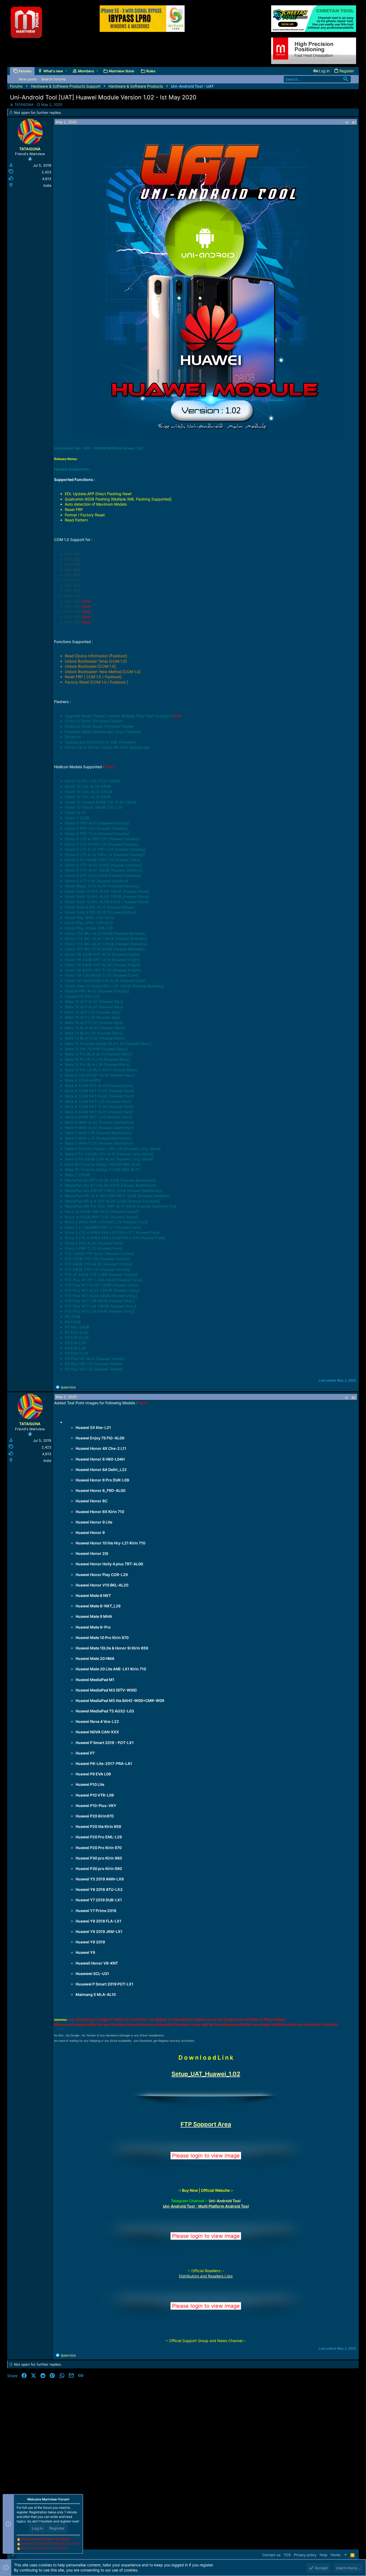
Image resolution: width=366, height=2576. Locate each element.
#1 (354, 122)
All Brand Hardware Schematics (44, 2548)
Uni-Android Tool (225, 2201)
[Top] (346, 2555)
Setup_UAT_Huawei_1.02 (206, 2074)
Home (336, 2555)
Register (57, 2528)
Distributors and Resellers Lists (206, 2276)
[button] (66, 71)
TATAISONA (24, 104)
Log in (38, 2528)
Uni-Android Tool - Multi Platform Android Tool (206, 2206)
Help (324, 2555)
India (47, 185)
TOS (287, 2555)
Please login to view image (206, 2156)
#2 (354, 1398)
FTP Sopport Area (206, 2124)
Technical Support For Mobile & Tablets (50, 2543)
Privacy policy (305, 2555)
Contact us (271, 2555)
